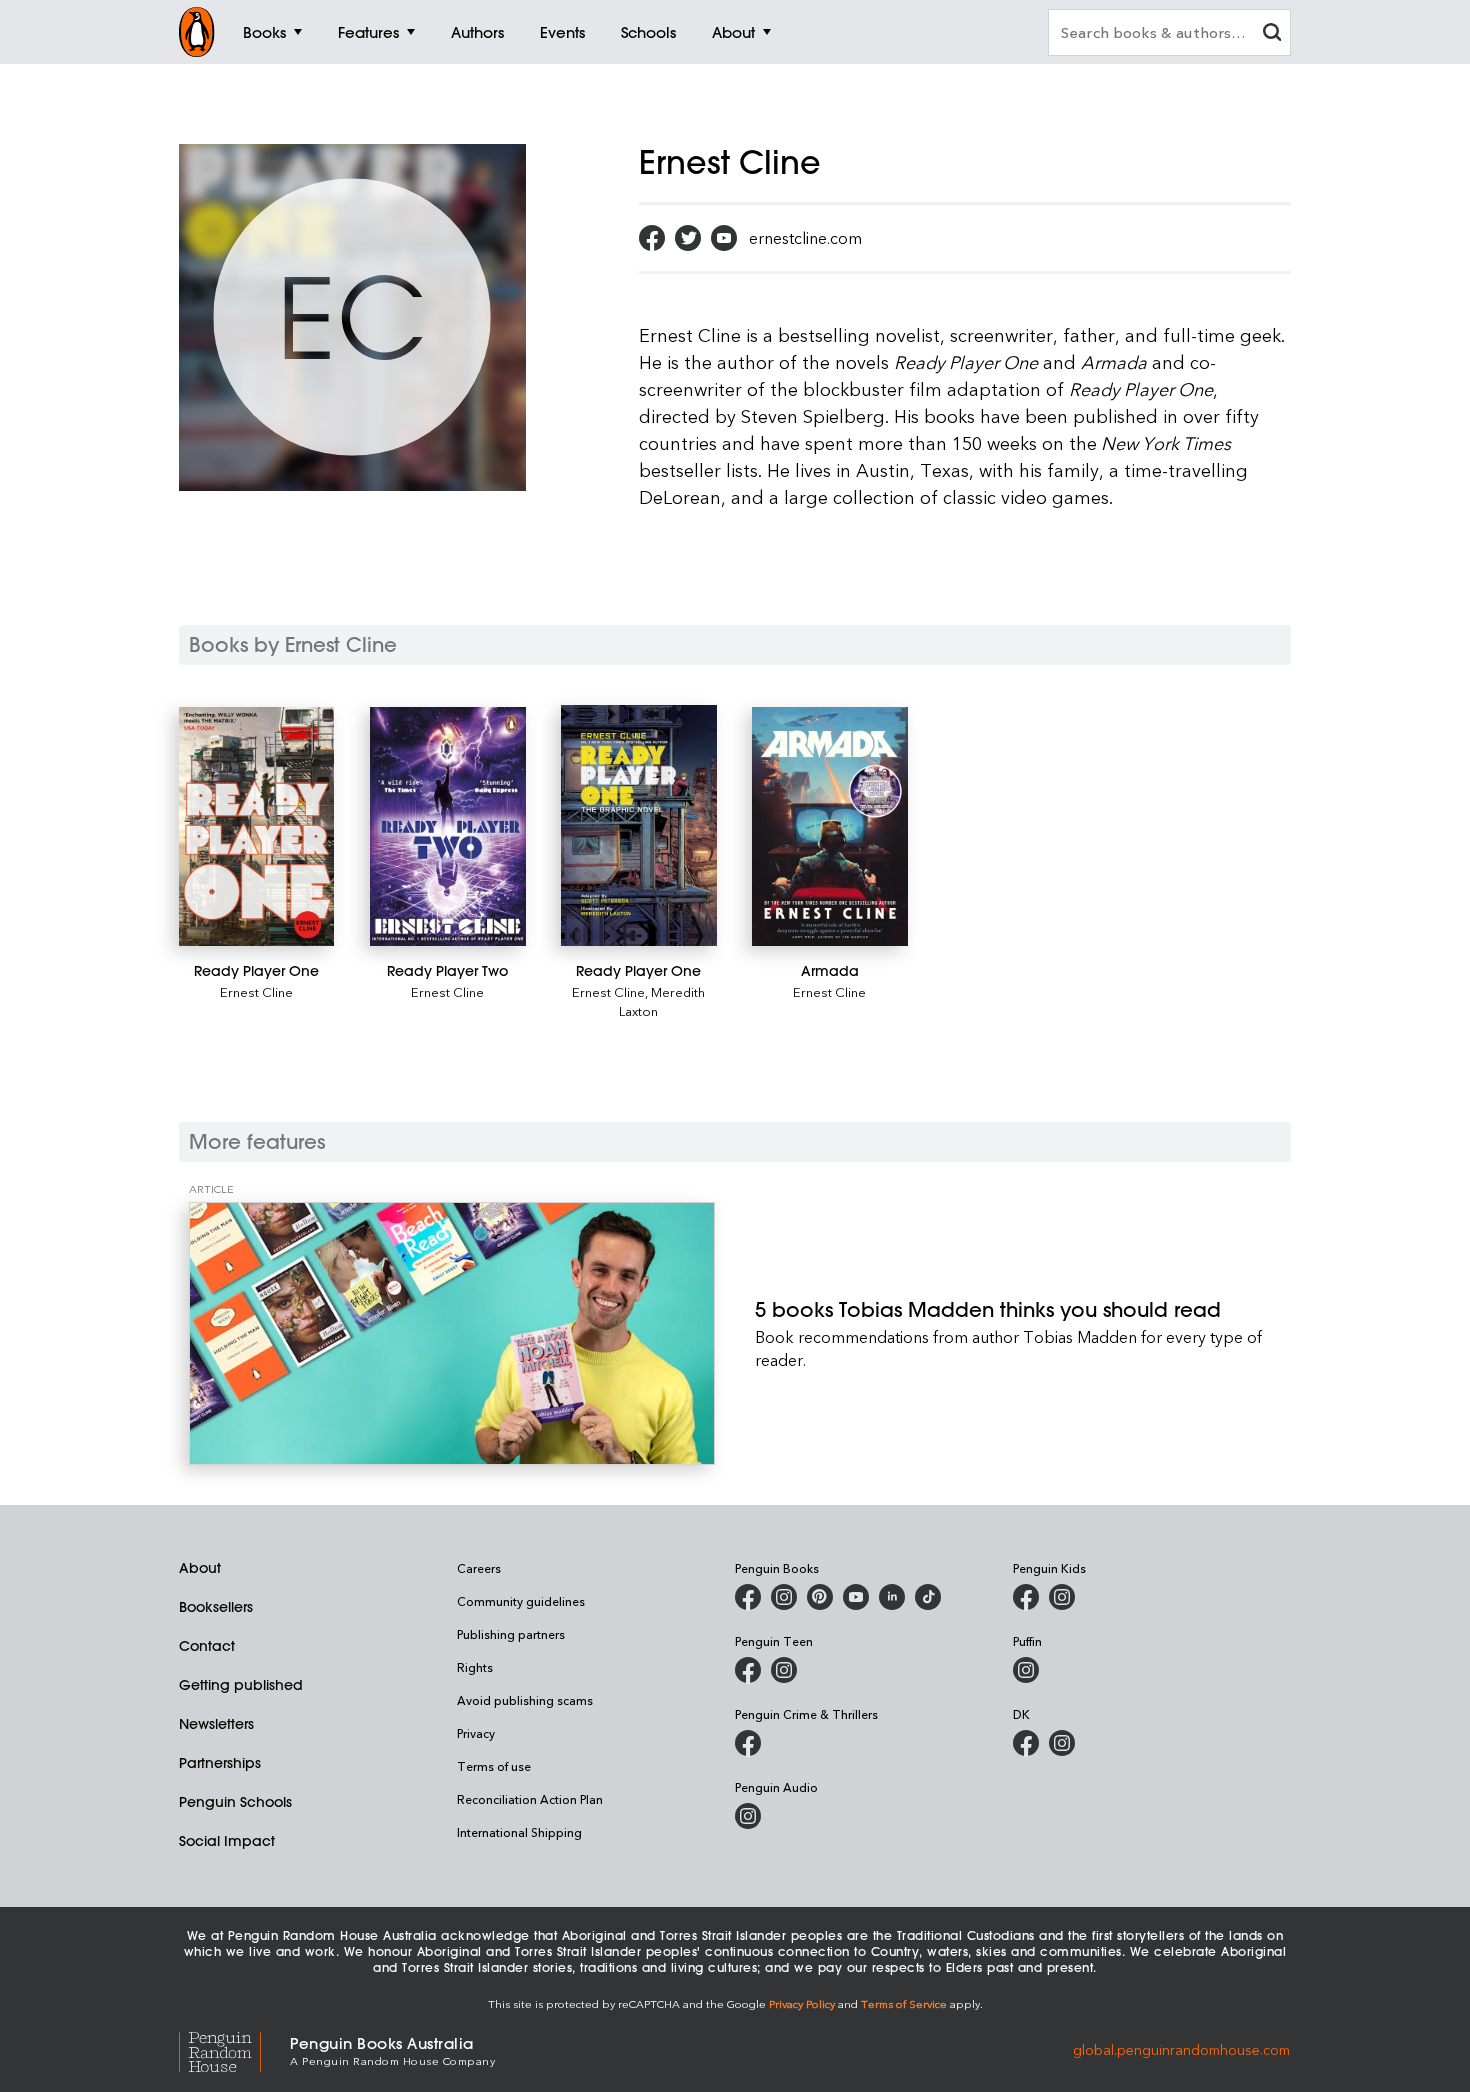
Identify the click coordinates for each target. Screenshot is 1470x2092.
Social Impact (227, 1841)
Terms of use (494, 1766)
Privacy (476, 1733)
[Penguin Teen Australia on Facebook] (748, 1670)
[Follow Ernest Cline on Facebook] (652, 238)
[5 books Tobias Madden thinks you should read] (452, 1333)
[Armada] (829, 826)
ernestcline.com (805, 238)
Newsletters (216, 1724)
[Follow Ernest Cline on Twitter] (688, 238)
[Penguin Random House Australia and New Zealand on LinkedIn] (892, 1597)
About (200, 1568)
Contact (207, 1646)
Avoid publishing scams (525, 1700)
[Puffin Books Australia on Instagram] (1026, 1670)
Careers (479, 1568)
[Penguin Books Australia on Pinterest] (820, 1597)
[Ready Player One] (256, 826)
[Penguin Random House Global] (234, 2049)
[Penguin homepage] (197, 32)
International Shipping (519, 1832)
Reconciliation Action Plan (530, 1799)
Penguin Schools (235, 1802)
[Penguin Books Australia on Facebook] (748, 1597)
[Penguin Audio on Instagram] (748, 1816)
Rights (475, 1667)
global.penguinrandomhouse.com (1181, 2049)
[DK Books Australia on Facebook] (1026, 1743)
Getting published (241, 1685)
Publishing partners (511, 1634)
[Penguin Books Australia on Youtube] (856, 1597)
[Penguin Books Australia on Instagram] (784, 1597)
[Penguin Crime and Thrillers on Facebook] (748, 1743)
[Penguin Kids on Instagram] (1062, 1597)
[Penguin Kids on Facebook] (1026, 1597)
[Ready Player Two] (447, 826)
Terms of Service (904, 2003)
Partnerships (220, 1763)
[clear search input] (1272, 34)
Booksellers (216, 1607)
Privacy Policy (802, 2003)
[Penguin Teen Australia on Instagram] (784, 1670)
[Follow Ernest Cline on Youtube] (724, 238)
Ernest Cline (256, 991)
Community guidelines (521, 1601)
